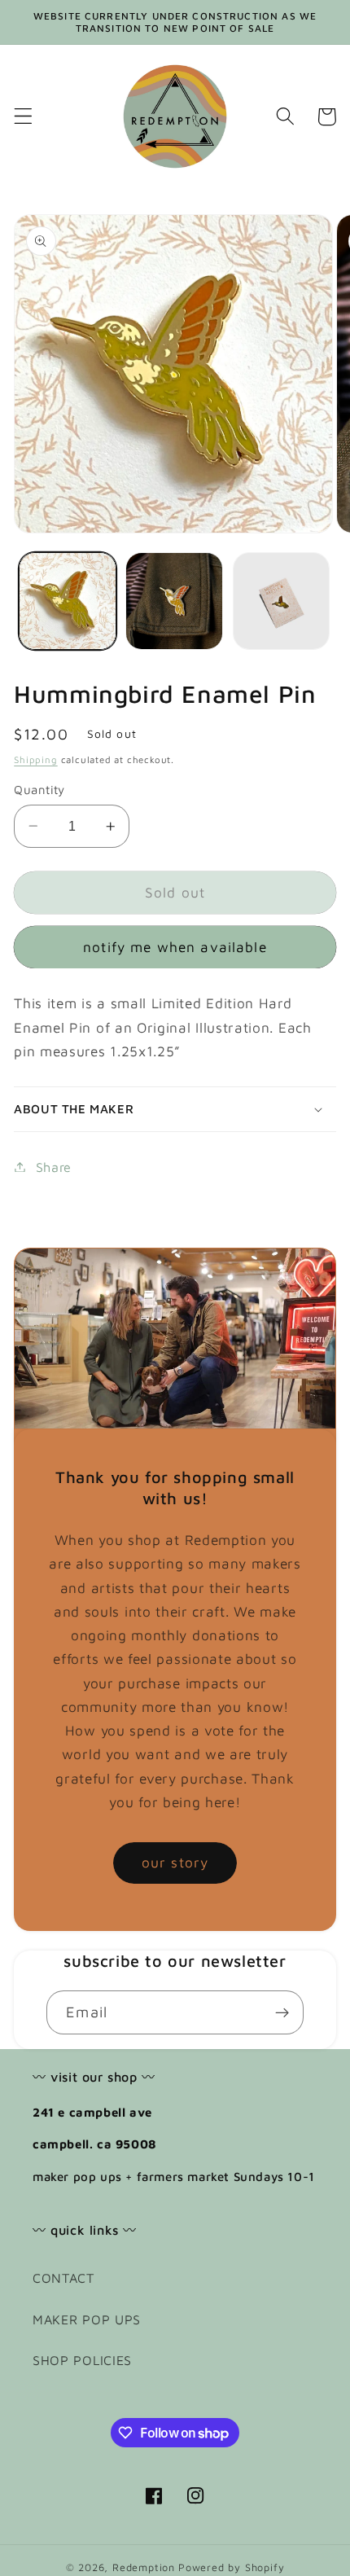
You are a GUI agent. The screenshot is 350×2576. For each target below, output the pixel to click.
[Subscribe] (282, 2012)
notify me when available (175, 947)
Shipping (35, 759)
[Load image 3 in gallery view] (282, 601)
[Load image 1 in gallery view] (68, 601)
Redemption (144, 2567)
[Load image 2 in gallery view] (174, 601)
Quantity (39, 790)
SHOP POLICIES (82, 2360)
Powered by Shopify (232, 2567)
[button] (23, 117)
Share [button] (54, 1167)
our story (175, 1862)
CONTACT (63, 2278)
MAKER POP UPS (87, 2319)
